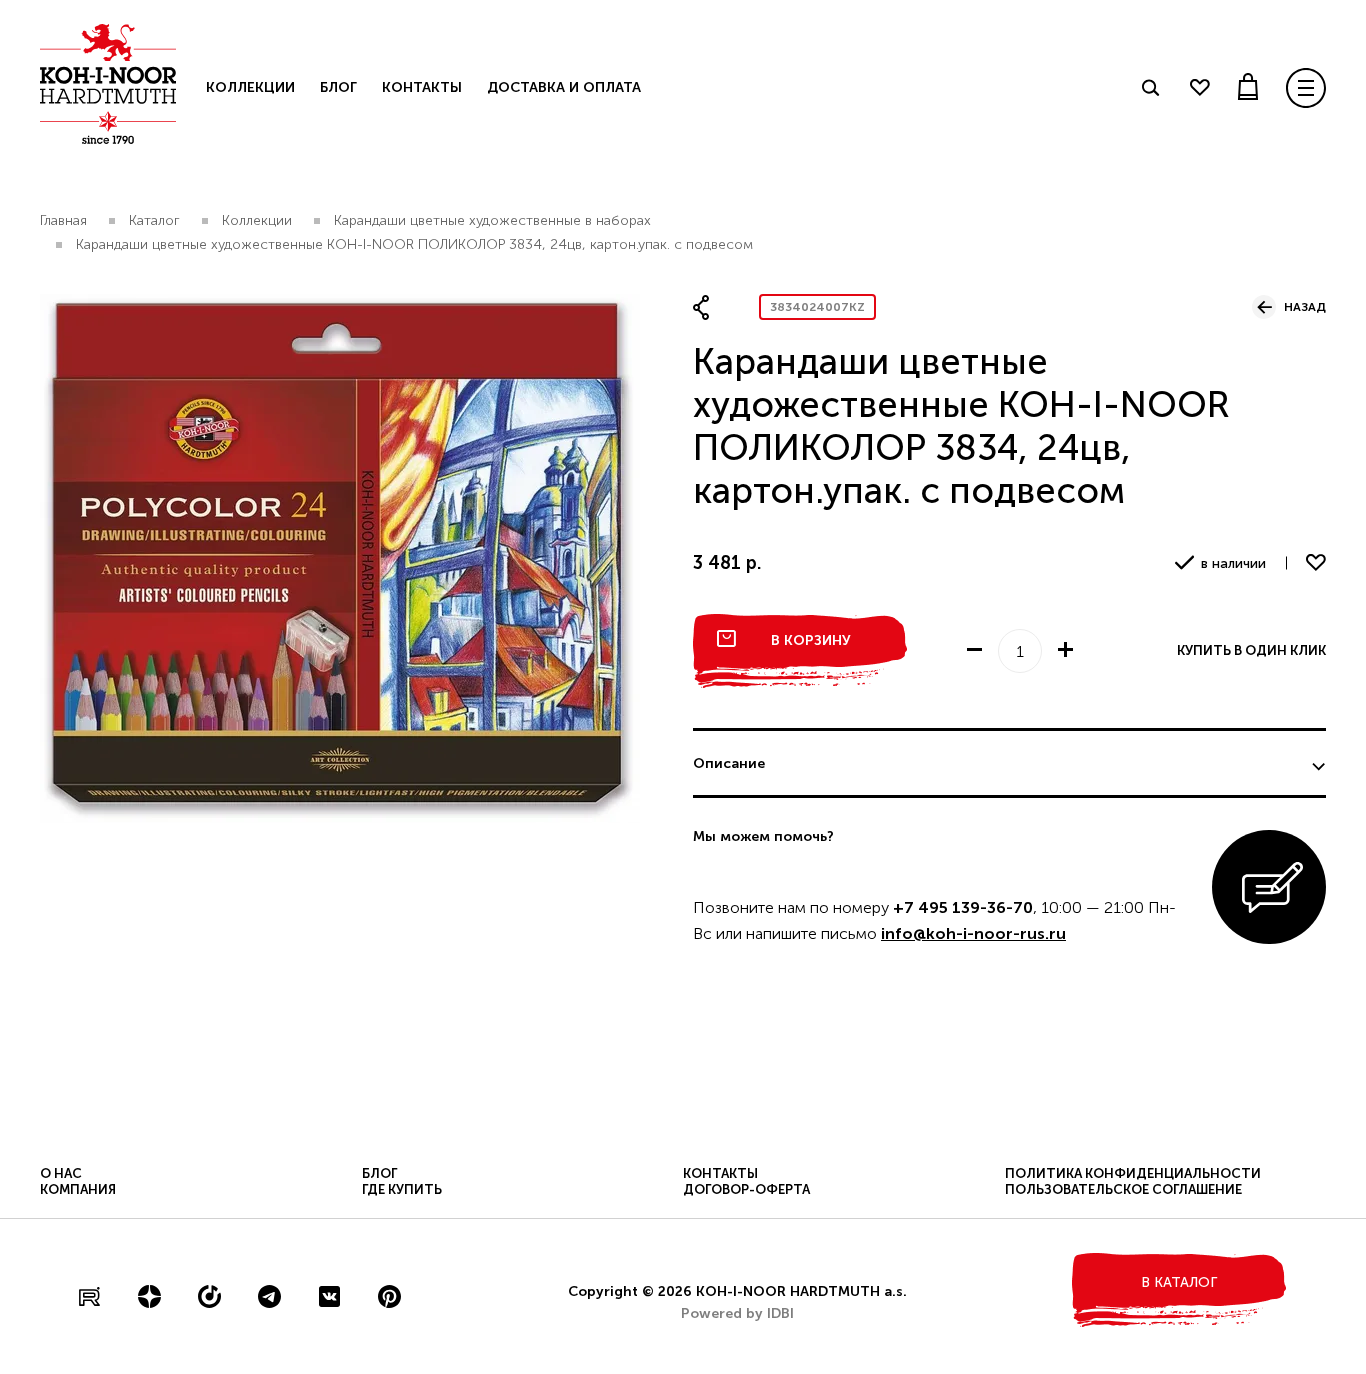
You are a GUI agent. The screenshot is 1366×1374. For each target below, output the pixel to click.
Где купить (402, 1189)
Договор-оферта (746, 1189)
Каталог (154, 220)
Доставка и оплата (564, 87)
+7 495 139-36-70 (963, 907)
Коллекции (250, 87)
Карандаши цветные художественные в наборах (492, 220)
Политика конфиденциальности (1133, 1173)
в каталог (1179, 1282)
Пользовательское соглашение (1123, 1189)
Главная (63, 220)
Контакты (422, 87)
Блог (338, 87)
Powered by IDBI (737, 1313)
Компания (78, 1189)
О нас (61, 1173)
